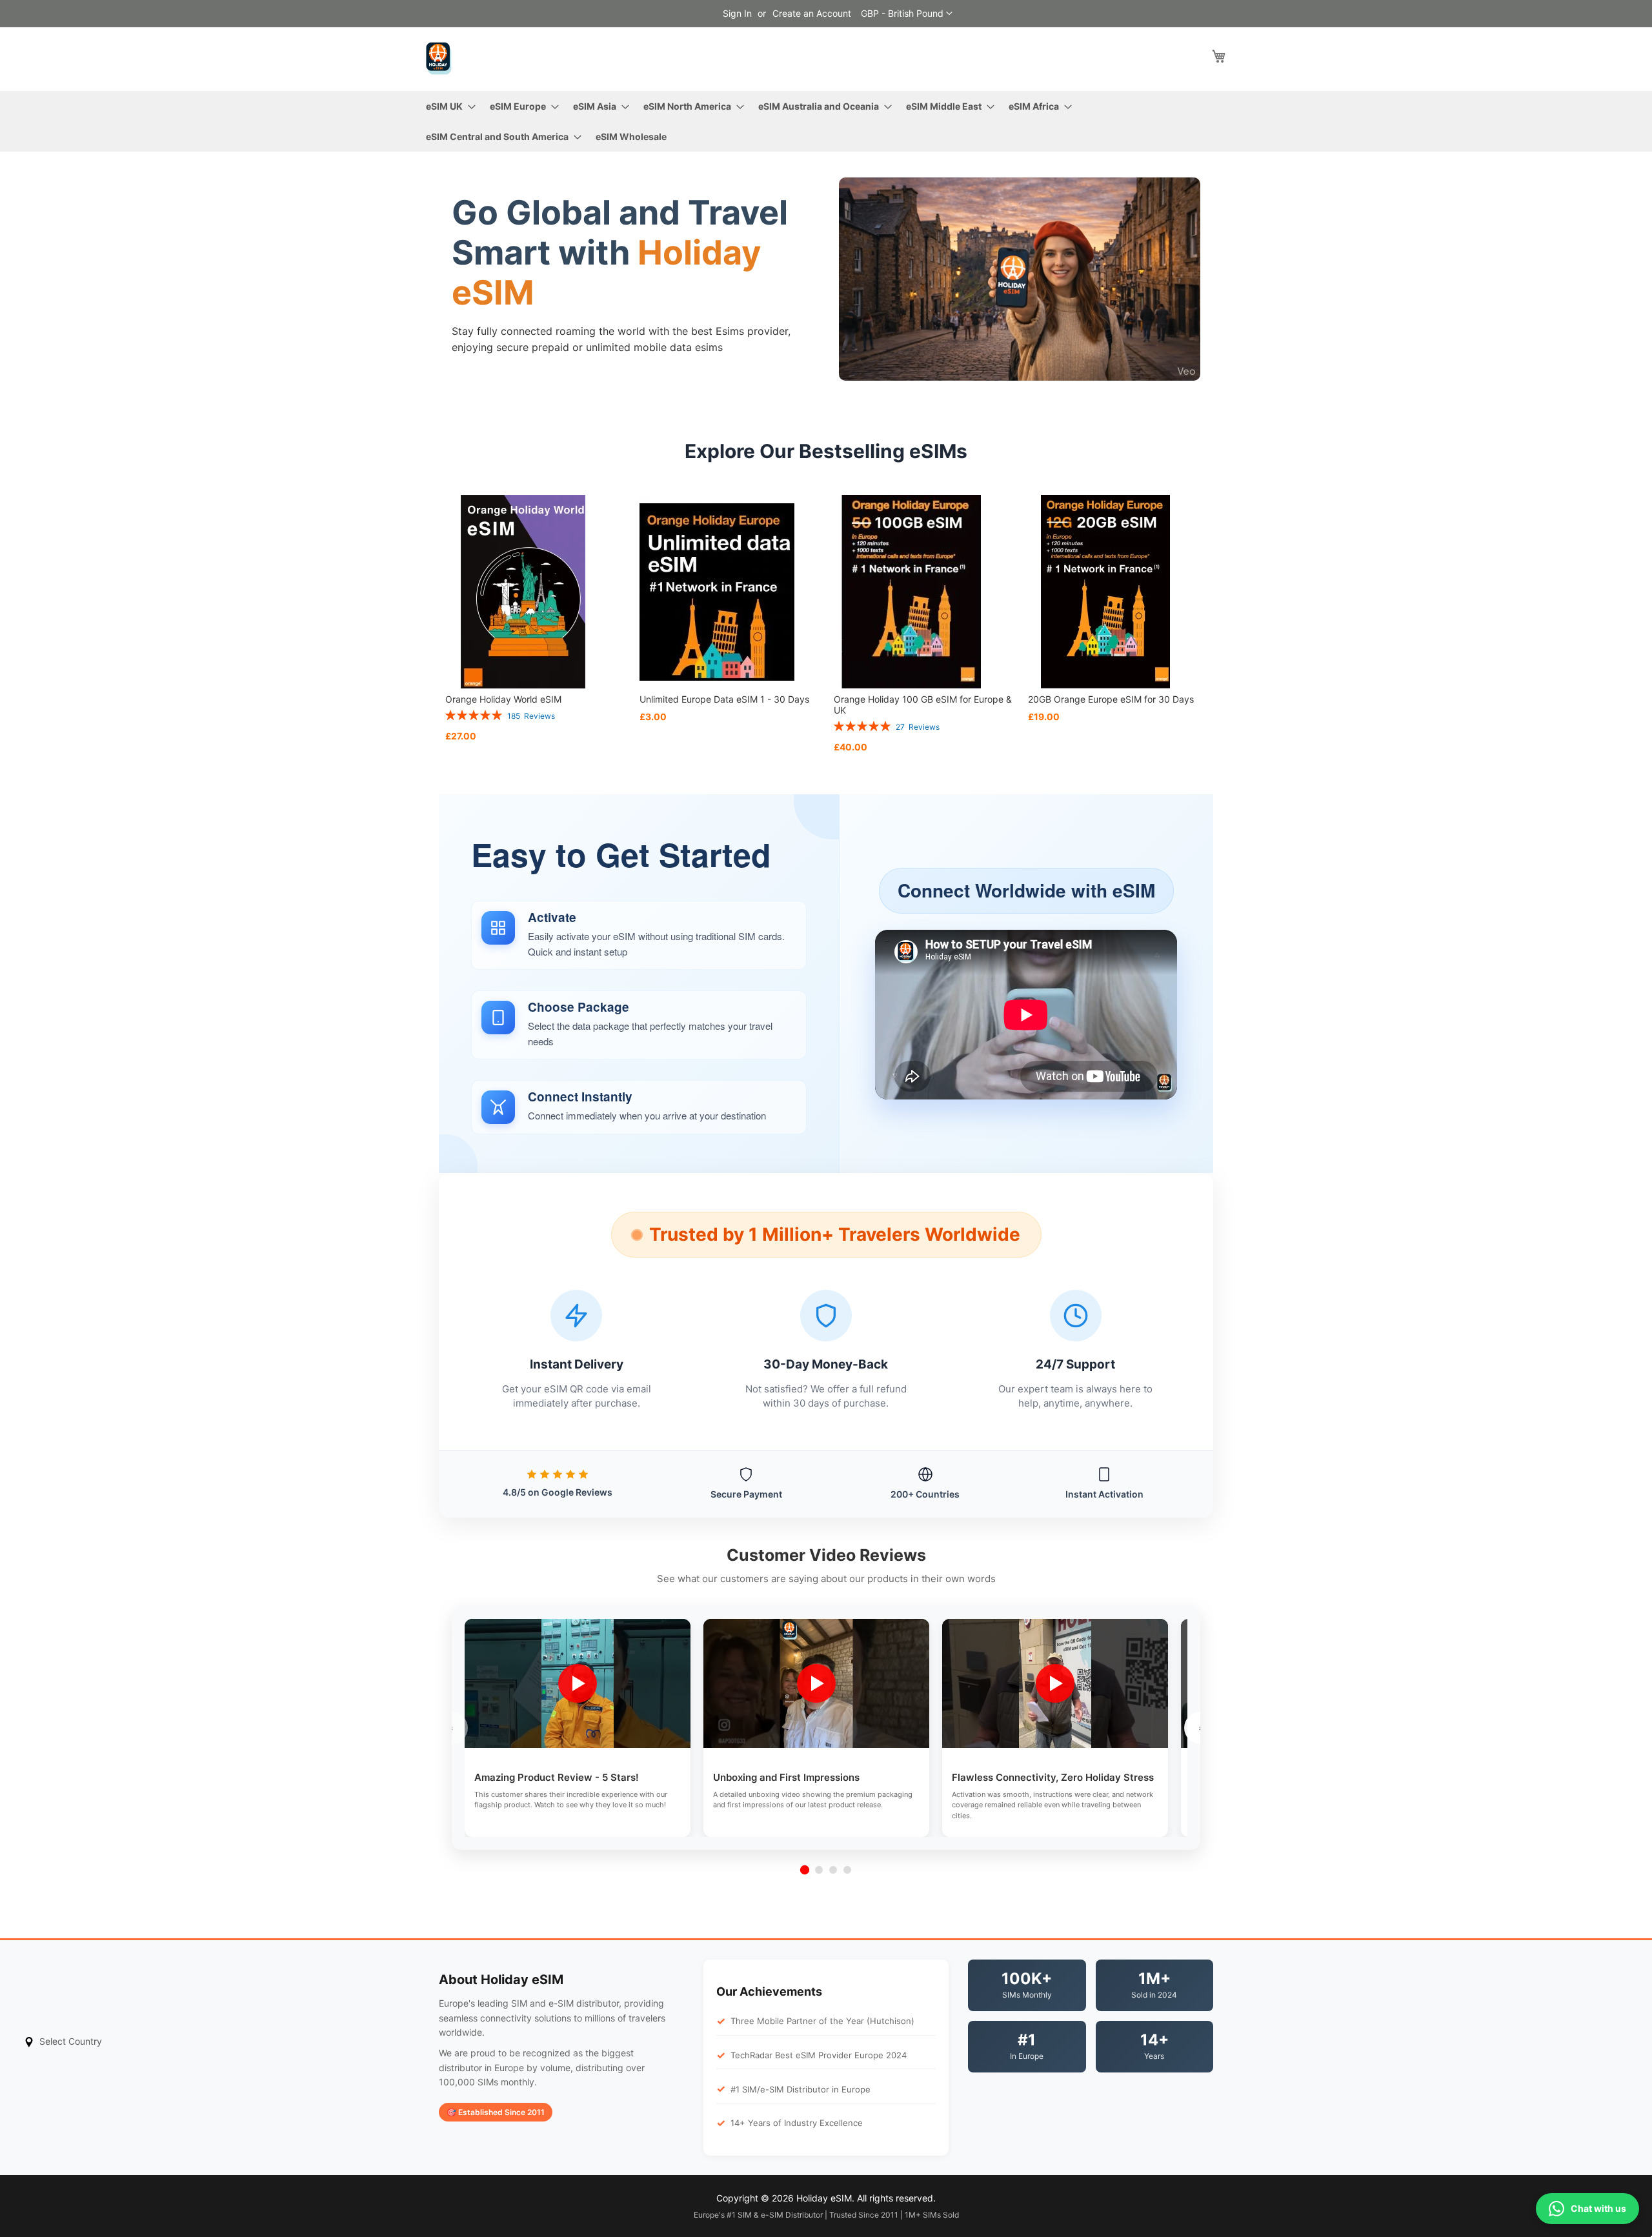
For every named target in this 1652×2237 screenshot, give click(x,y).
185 (531, 716)
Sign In (737, 13)
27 (918, 727)
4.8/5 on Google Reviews (558, 1492)
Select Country (71, 2041)
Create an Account (812, 13)
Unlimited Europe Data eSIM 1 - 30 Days (724, 699)
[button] (907, 14)
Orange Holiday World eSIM (503, 699)
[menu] (826, 121)
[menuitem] (447, 106)
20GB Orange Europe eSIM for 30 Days (1111, 699)
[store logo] (439, 58)
